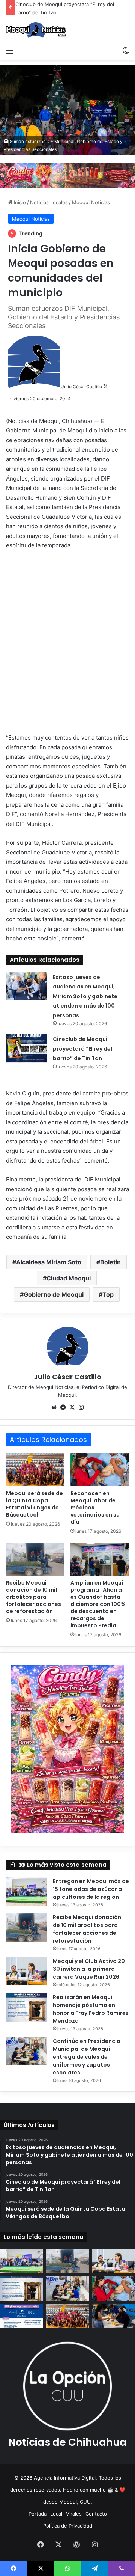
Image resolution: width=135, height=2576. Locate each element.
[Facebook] (63, 1407)
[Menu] (9, 50)
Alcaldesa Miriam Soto (49, 1262)
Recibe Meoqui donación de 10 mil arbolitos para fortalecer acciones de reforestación (34, 1597)
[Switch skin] (126, 50)
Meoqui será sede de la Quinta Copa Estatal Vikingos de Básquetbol (34, 1504)
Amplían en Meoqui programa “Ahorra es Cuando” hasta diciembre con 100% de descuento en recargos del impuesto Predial (98, 1604)
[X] (72, 1407)
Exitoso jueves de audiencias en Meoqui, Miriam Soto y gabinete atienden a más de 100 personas (85, 996)
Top (108, 1294)
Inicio (19, 202)
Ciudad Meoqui (69, 1278)
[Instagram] (81, 1407)
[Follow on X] (105, 386)
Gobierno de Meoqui (54, 1294)
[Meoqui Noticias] (36, 30)
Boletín (110, 1262)
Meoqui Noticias (91, 202)
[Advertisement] (67, 646)
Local (56, 2514)
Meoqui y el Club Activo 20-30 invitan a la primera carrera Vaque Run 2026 (90, 1969)
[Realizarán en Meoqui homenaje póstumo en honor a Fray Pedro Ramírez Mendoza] (27, 2007)
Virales (74, 2514)
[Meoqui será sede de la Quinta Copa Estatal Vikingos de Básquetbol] (35, 1470)
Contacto (96, 2514)
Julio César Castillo (82, 386)
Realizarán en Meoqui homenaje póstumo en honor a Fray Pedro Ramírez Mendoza (91, 2009)
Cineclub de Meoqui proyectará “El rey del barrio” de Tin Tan (82, 1049)
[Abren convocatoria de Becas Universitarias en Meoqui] (113, 2316)
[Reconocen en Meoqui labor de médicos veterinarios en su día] (100, 1470)
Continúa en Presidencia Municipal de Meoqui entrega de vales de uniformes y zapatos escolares (87, 2057)
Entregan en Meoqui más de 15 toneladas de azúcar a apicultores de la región (91, 1889)
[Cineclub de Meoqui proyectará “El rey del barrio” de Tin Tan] (27, 1048)
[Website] (54, 1407)
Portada (37, 2514)
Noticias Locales (49, 202)
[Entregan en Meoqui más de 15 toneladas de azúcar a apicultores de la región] (27, 1891)
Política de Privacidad (68, 2526)
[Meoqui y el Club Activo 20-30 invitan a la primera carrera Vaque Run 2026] (27, 1971)
